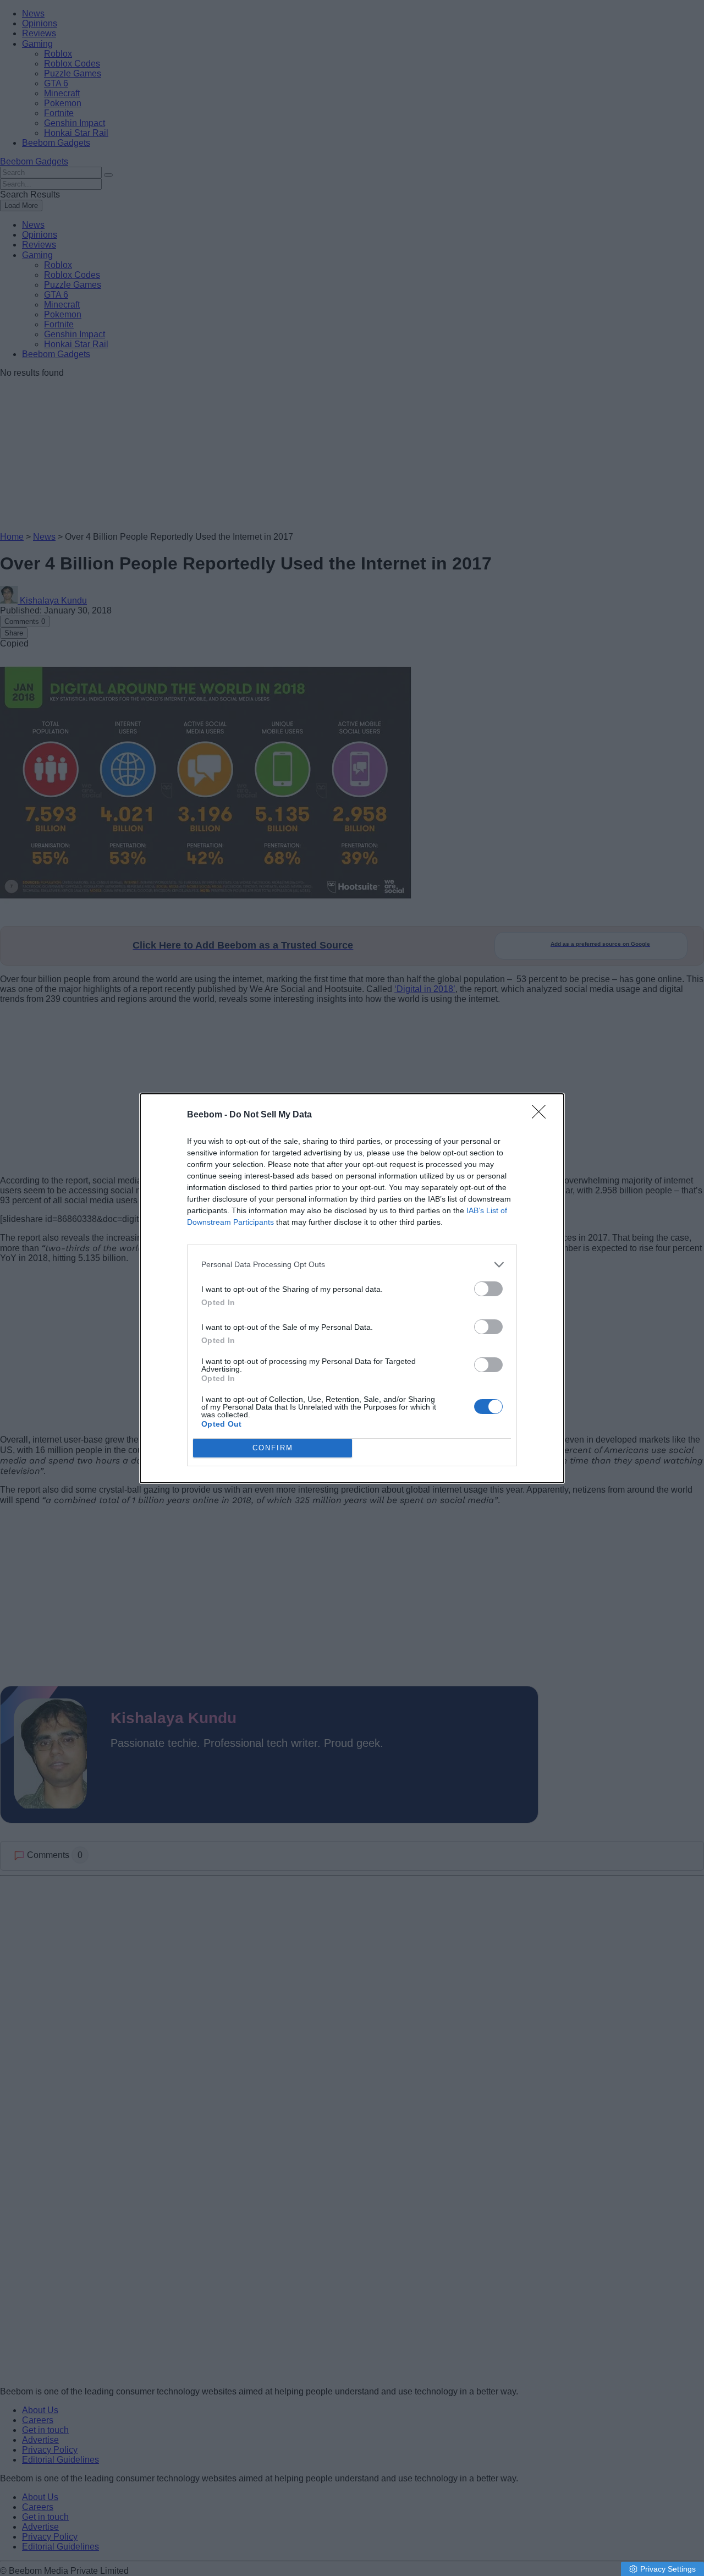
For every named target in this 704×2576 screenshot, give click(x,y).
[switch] (488, 1289)
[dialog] (352, 1288)
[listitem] (352, 1265)
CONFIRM (273, 1448)
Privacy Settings (668, 2569)
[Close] (542, 1115)
